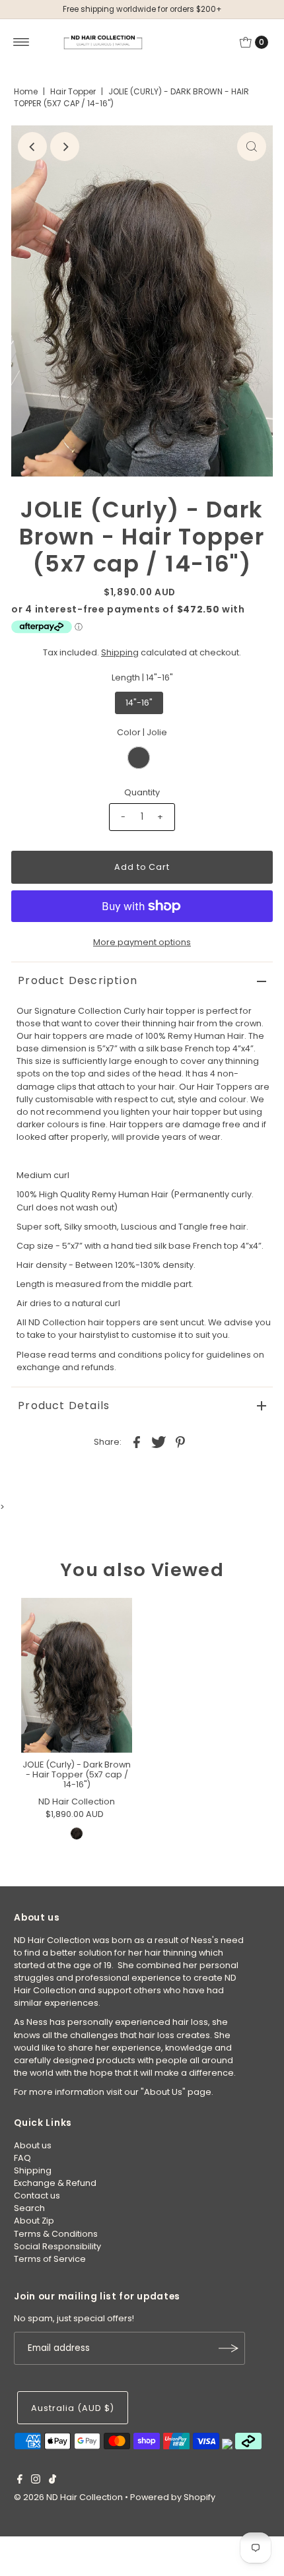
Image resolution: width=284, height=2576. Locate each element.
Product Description (78, 980)
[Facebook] (20, 2481)
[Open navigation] (21, 42)
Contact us (37, 2196)
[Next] (65, 147)
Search (29, 2208)
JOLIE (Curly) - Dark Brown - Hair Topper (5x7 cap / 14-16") (77, 1775)
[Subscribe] (229, 2348)
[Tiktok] (53, 2481)
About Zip (34, 2221)
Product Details (64, 1405)
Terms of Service (50, 2259)
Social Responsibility (57, 2246)
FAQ (22, 2158)
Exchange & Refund (55, 2183)
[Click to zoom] (252, 147)
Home (26, 91)
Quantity (142, 792)
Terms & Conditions (56, 2234)
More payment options (142, 942)
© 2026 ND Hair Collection (68, 2497)
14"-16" (139, 703)
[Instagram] (36, 2481)
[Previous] (32, 147)
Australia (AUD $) (72, 2408)
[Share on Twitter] (159, 1441)
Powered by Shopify (173, 2497)
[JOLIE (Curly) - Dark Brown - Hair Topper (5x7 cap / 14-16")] (77, 1675)
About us (33, 2145)
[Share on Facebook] (137, 1441)
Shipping (120, 652)
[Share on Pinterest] (180, 1441)
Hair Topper (73, 91)
